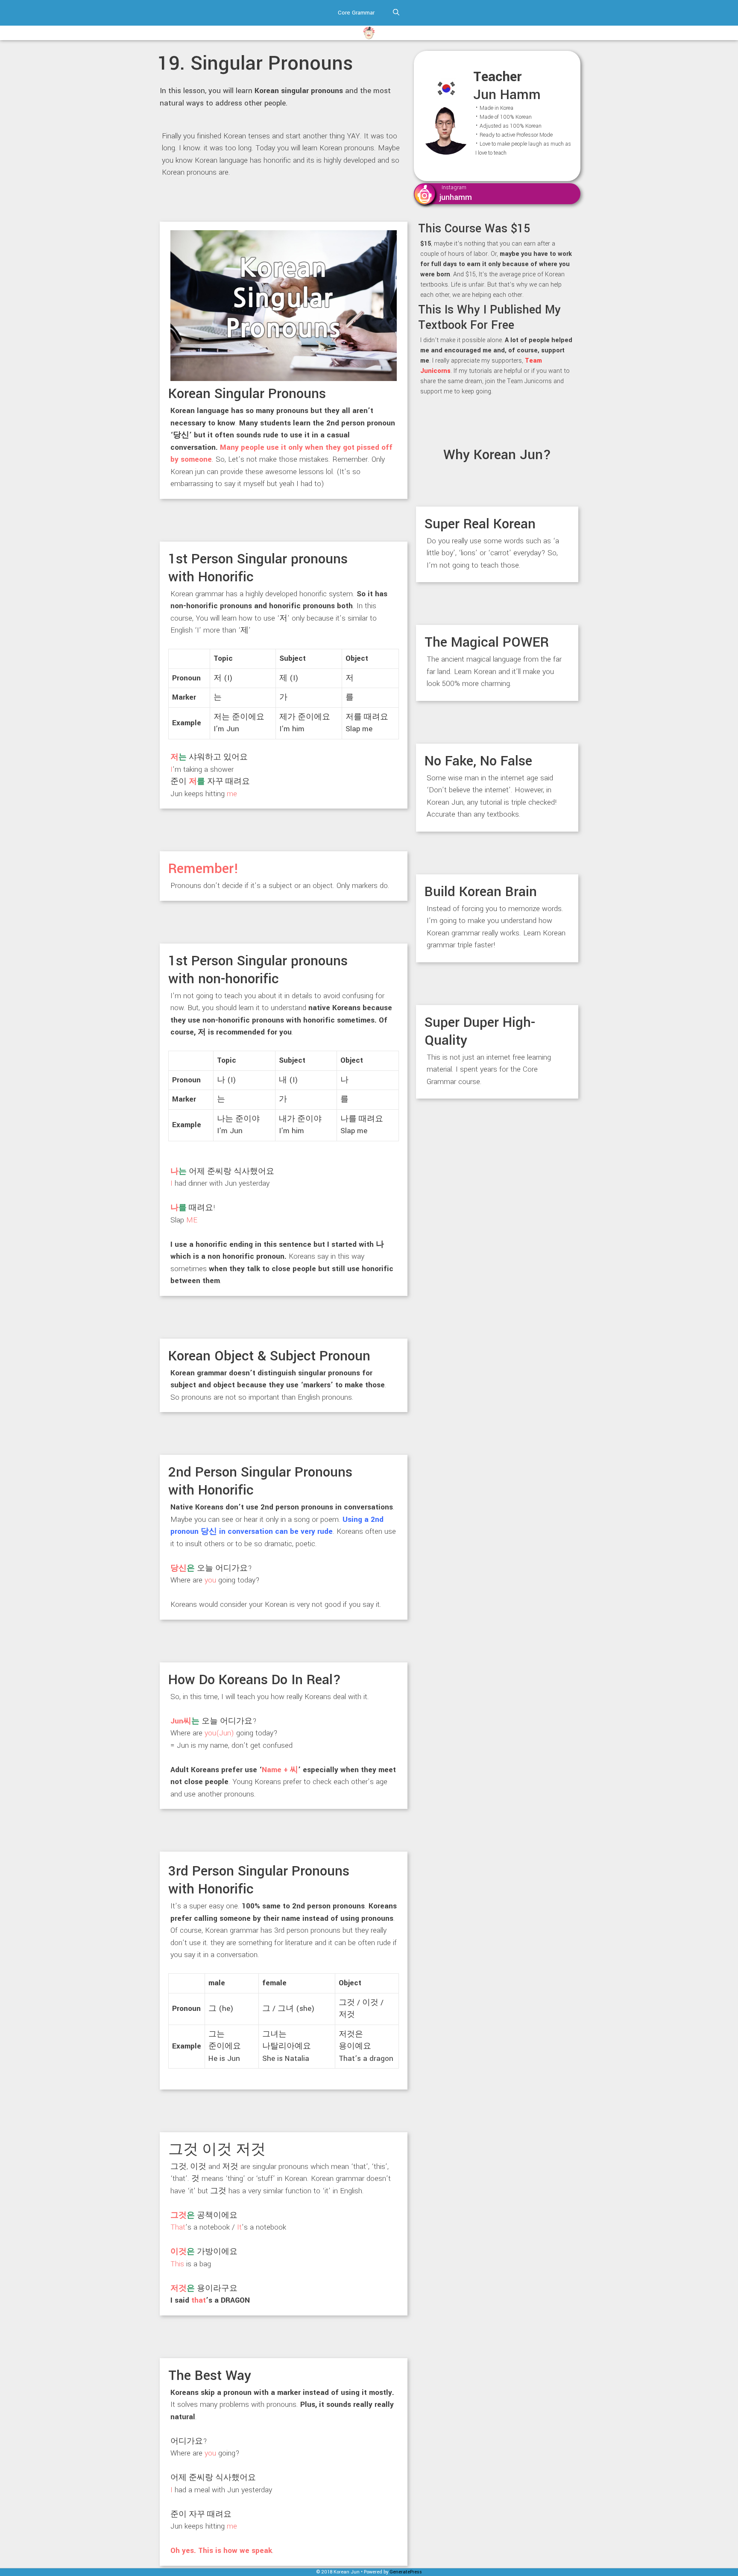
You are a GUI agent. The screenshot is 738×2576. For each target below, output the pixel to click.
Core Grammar (356, 13)
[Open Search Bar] (396, 13)
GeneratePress (406, 2572)
